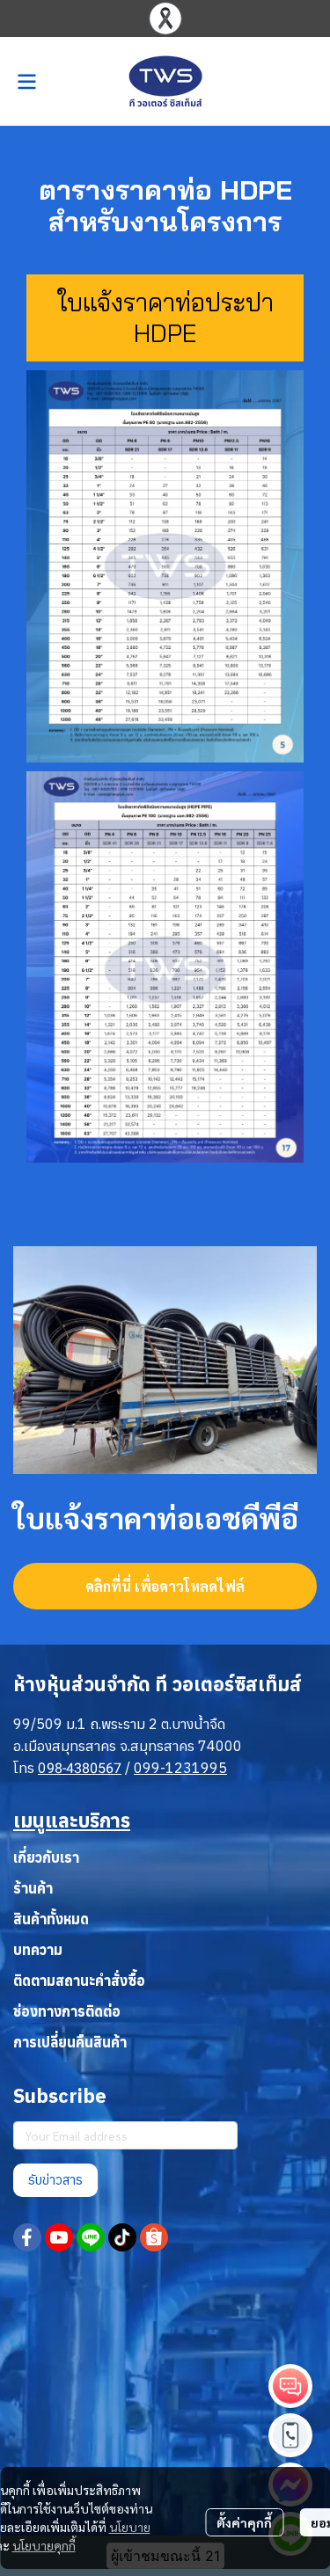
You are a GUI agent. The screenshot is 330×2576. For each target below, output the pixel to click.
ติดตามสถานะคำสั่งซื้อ (79, 1981)
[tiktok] (122, 2237)
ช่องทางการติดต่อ (67, 2011)
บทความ (38, 1950)
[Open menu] (26, 82)
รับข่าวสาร (55, 2180)
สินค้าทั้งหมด (51, 1919)
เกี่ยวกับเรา (46, 1857)
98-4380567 (84, 1768)
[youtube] (59, 2237)
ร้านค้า (33, 1888)
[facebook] (27, 2237)
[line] (91, 2237)
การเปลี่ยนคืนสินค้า (70, 2042)
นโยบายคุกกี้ (44, 2545)
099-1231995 (180, 1768)
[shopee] (154, 2237)
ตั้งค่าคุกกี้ (244, 2522)
